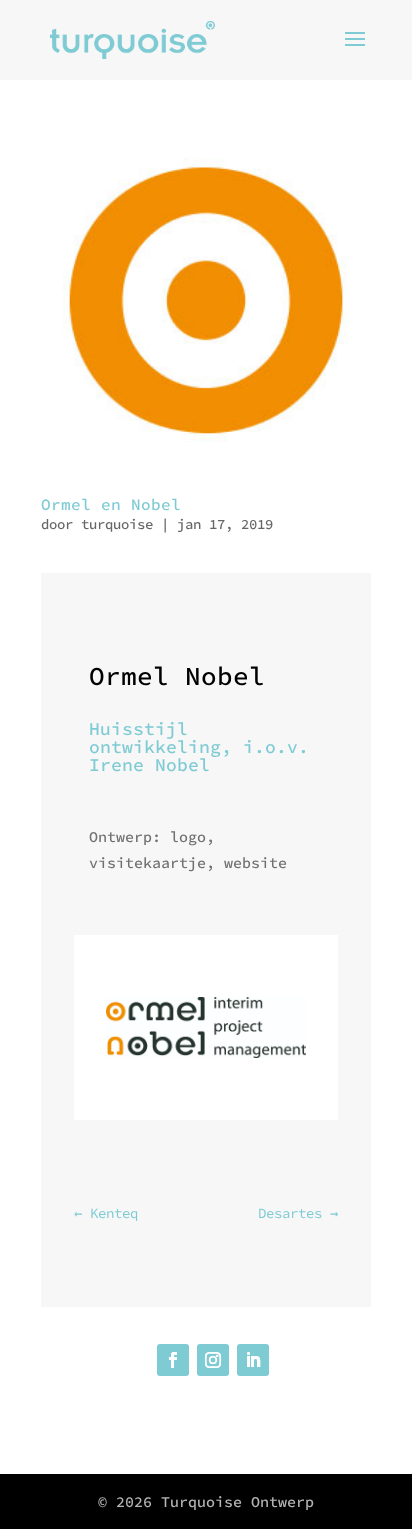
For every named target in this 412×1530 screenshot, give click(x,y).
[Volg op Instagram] (213, 1360)
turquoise (117, 524)
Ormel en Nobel (111, 504)
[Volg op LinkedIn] (253, 1360)
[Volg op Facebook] (173, 1360)
